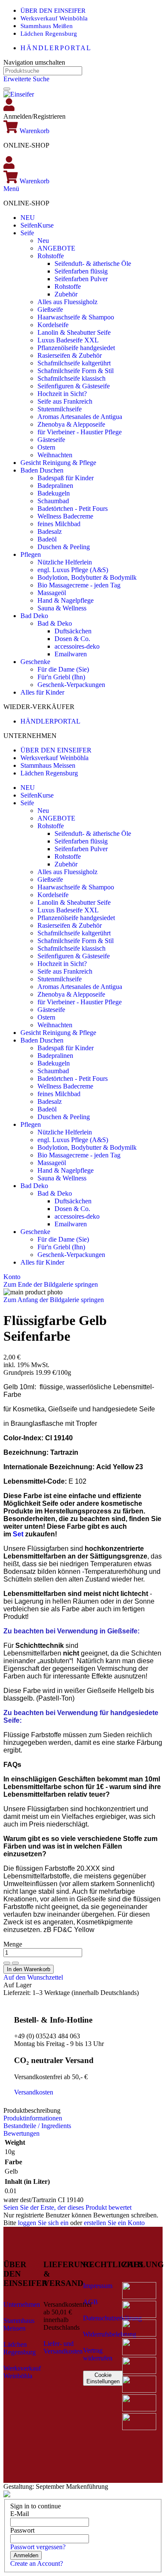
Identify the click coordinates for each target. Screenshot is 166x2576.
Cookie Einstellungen (103, 2378)
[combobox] (43, 71)
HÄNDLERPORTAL (56, 48)
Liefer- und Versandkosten (63, 2347)
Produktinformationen (33, 2118)
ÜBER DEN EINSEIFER (53, 11)
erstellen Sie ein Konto (114, 2223)
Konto (12, 1277)
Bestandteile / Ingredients (37, 2126)
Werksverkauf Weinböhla (54, 18)
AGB (90, 2302)
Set (18, 1534)
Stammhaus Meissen (48, 765)
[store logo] (19, 94)
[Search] (7, 89)
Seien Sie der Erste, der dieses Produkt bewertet (67, 2207)
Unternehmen (22, 2304)
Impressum (98, 2286)
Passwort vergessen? (38, 2547)
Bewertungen (21, 2133)
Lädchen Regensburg (49, 34)
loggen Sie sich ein (43, 2223)
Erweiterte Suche (26, 79)
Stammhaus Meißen (47, 26)
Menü (11, 189)
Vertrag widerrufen (98, 2354)
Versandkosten (34, 2092)
